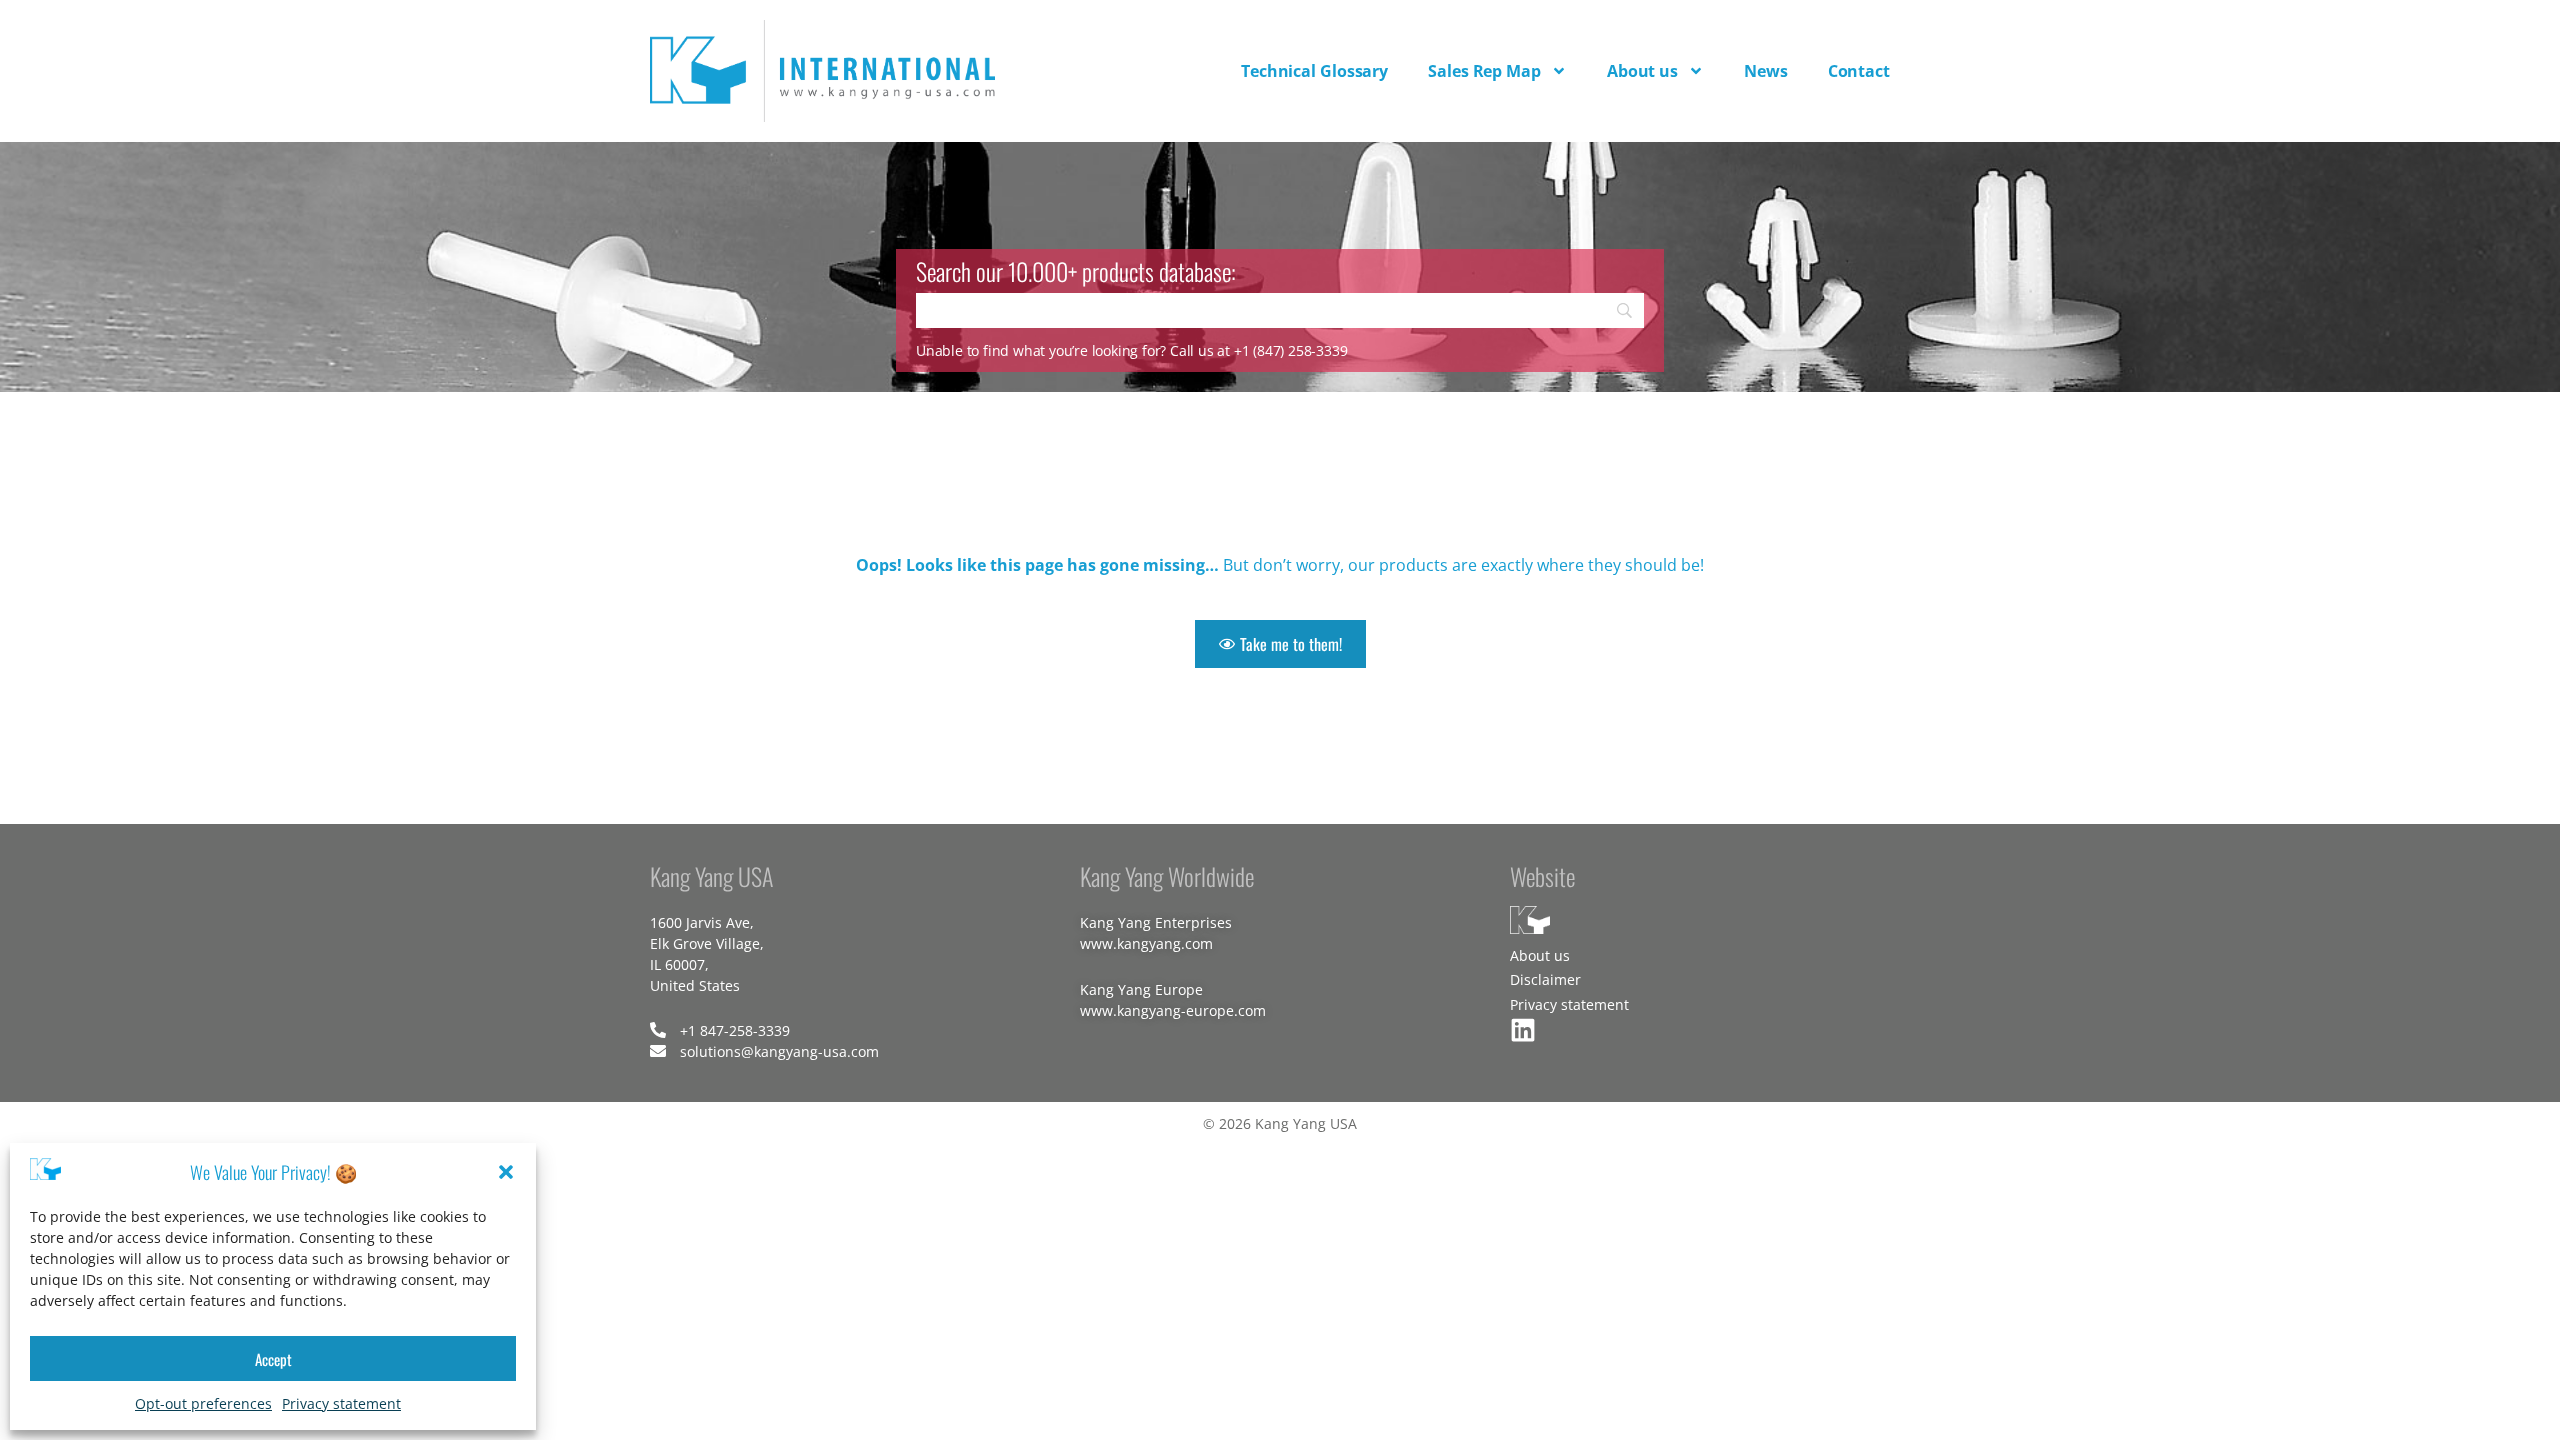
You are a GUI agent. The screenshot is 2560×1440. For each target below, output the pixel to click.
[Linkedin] (1523, 1030)
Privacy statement (341, 1403)
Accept (273, 1359)
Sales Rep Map (1484, 71)
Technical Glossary (1314, 71)
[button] (506, 1172)
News (1766, 71)
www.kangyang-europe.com (1173, 1010)
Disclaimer (1545, 979)
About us (1642, 71)
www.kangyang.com (1146, 943)
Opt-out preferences (203, 1403)
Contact (1859, 71)
